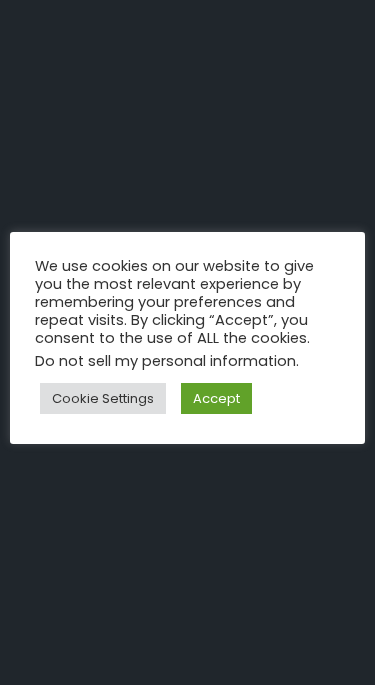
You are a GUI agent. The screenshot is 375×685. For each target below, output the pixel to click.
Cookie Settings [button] (103, 398)
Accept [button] (216, 398)
